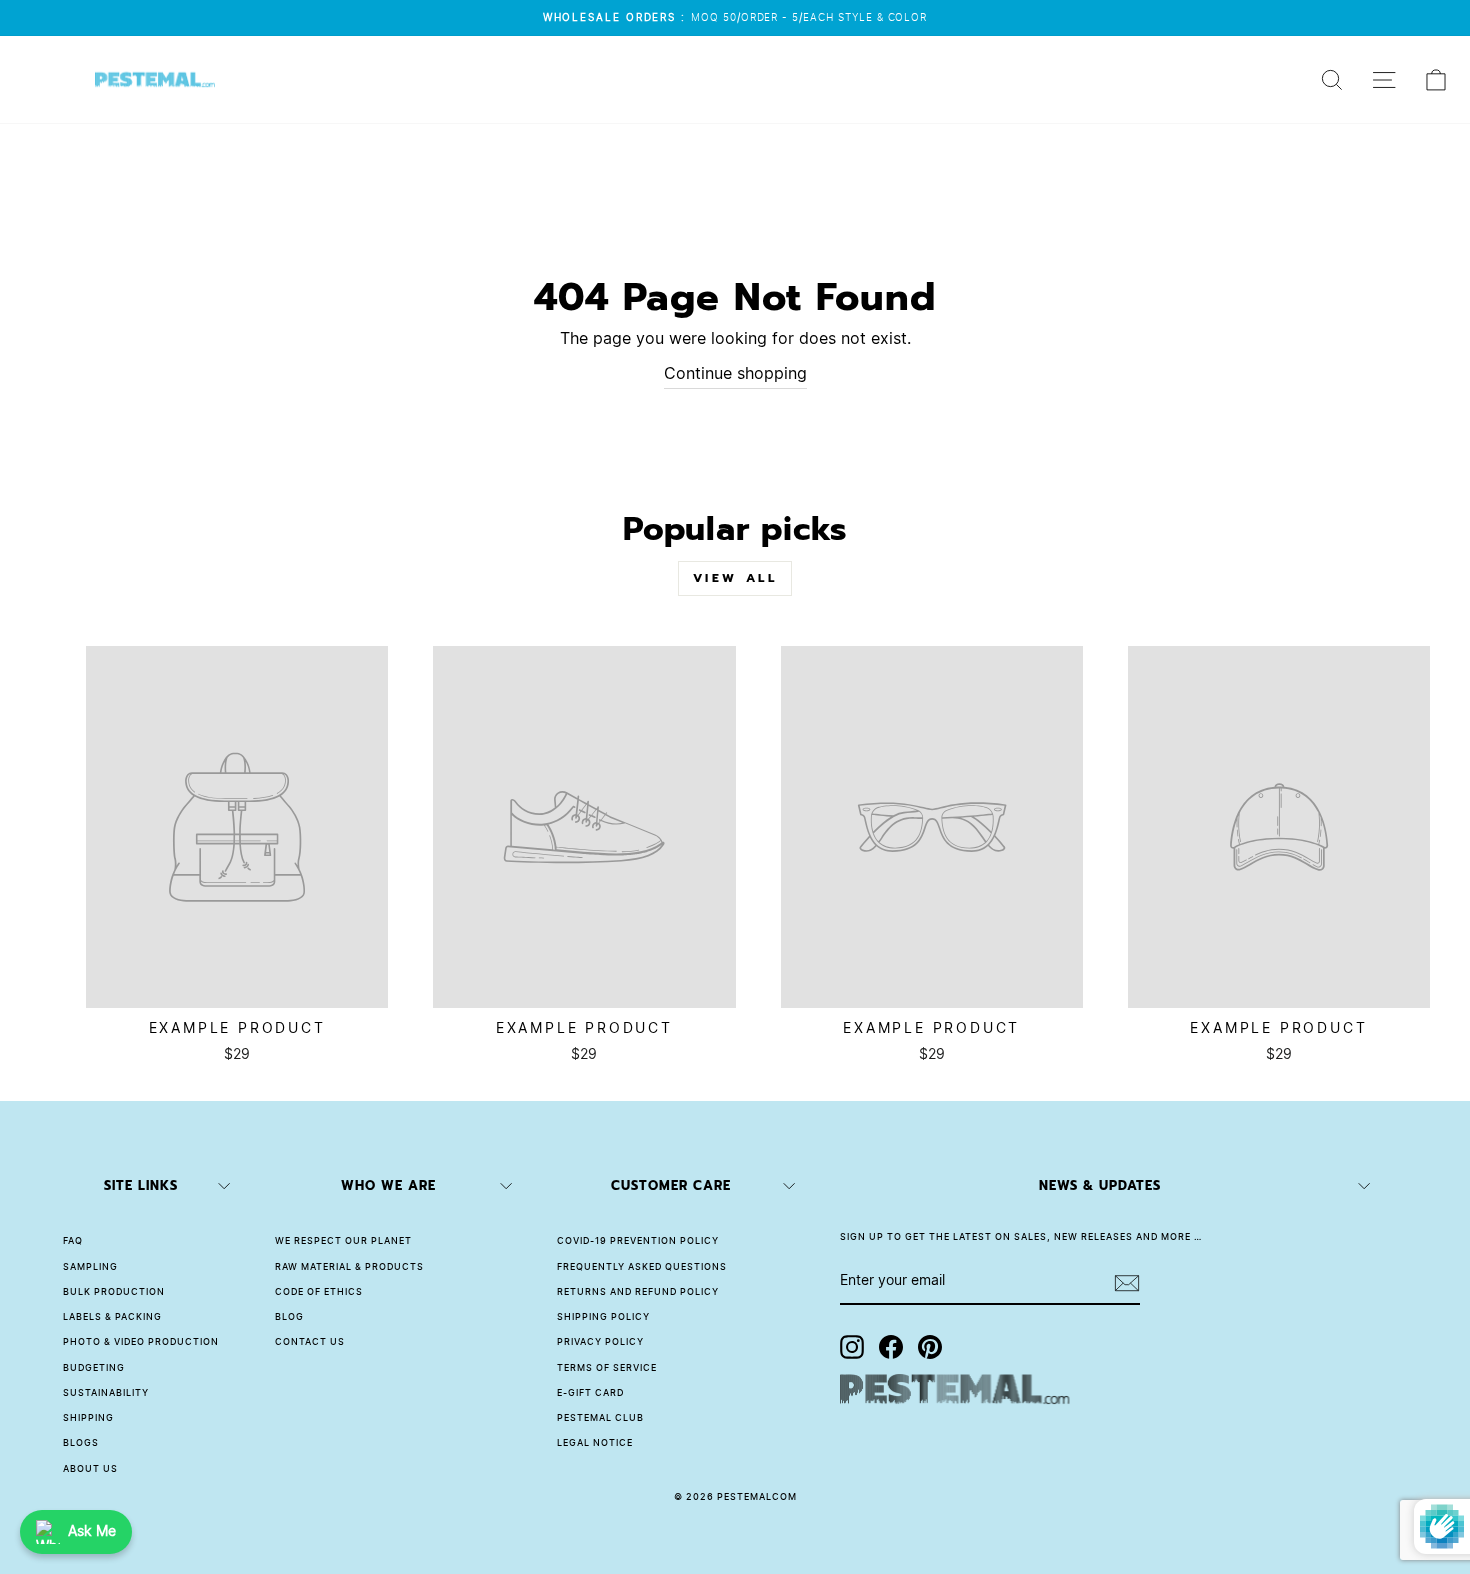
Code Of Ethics (319, 1292)
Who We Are (388, 1185)
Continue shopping (735, 374)
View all (735, 578)
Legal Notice (595, 1443)
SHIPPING (88, 1418)
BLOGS (81, 1443)
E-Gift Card (590, 1393)
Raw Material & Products (349, 1267)
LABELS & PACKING (112, 1317)
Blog (289, 1317)
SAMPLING (90, 1267)
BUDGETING (94, 1368)
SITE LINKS (141, 1185)
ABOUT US (90, 1469)
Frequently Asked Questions (642, 1267)
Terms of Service (607, 1368)
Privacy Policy (600, 1342)
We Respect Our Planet (343, 1241)
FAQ (73, 1241)
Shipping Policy (603, 1317)
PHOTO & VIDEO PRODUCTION (141, 1342)
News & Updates (1100, 1185)
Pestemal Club (600, 1418)
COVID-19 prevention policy (638, 1241)
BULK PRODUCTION (114, 1292)
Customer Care (671, 1185)
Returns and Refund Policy (638, 1292)
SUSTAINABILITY (106, 1393)
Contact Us (310, 1342)
